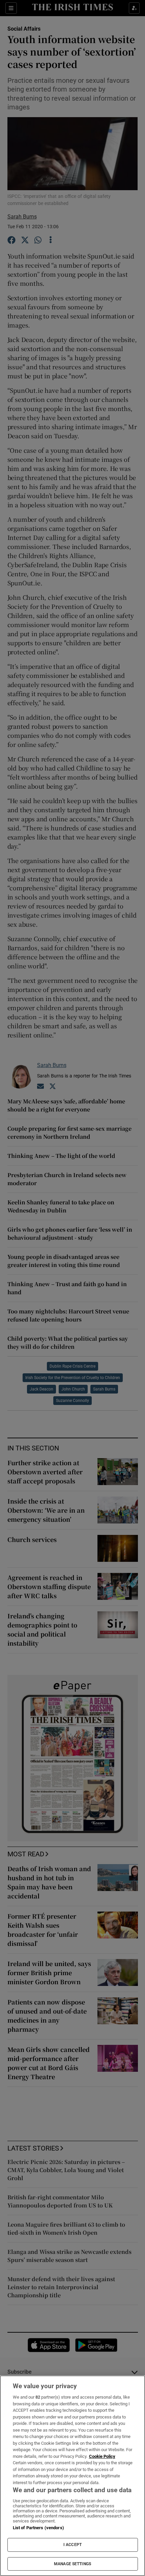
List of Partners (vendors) (38, 2528)
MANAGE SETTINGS (72, 2564)
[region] (72, 2476)
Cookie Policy (102, 2456)
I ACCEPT (72, 2545)
